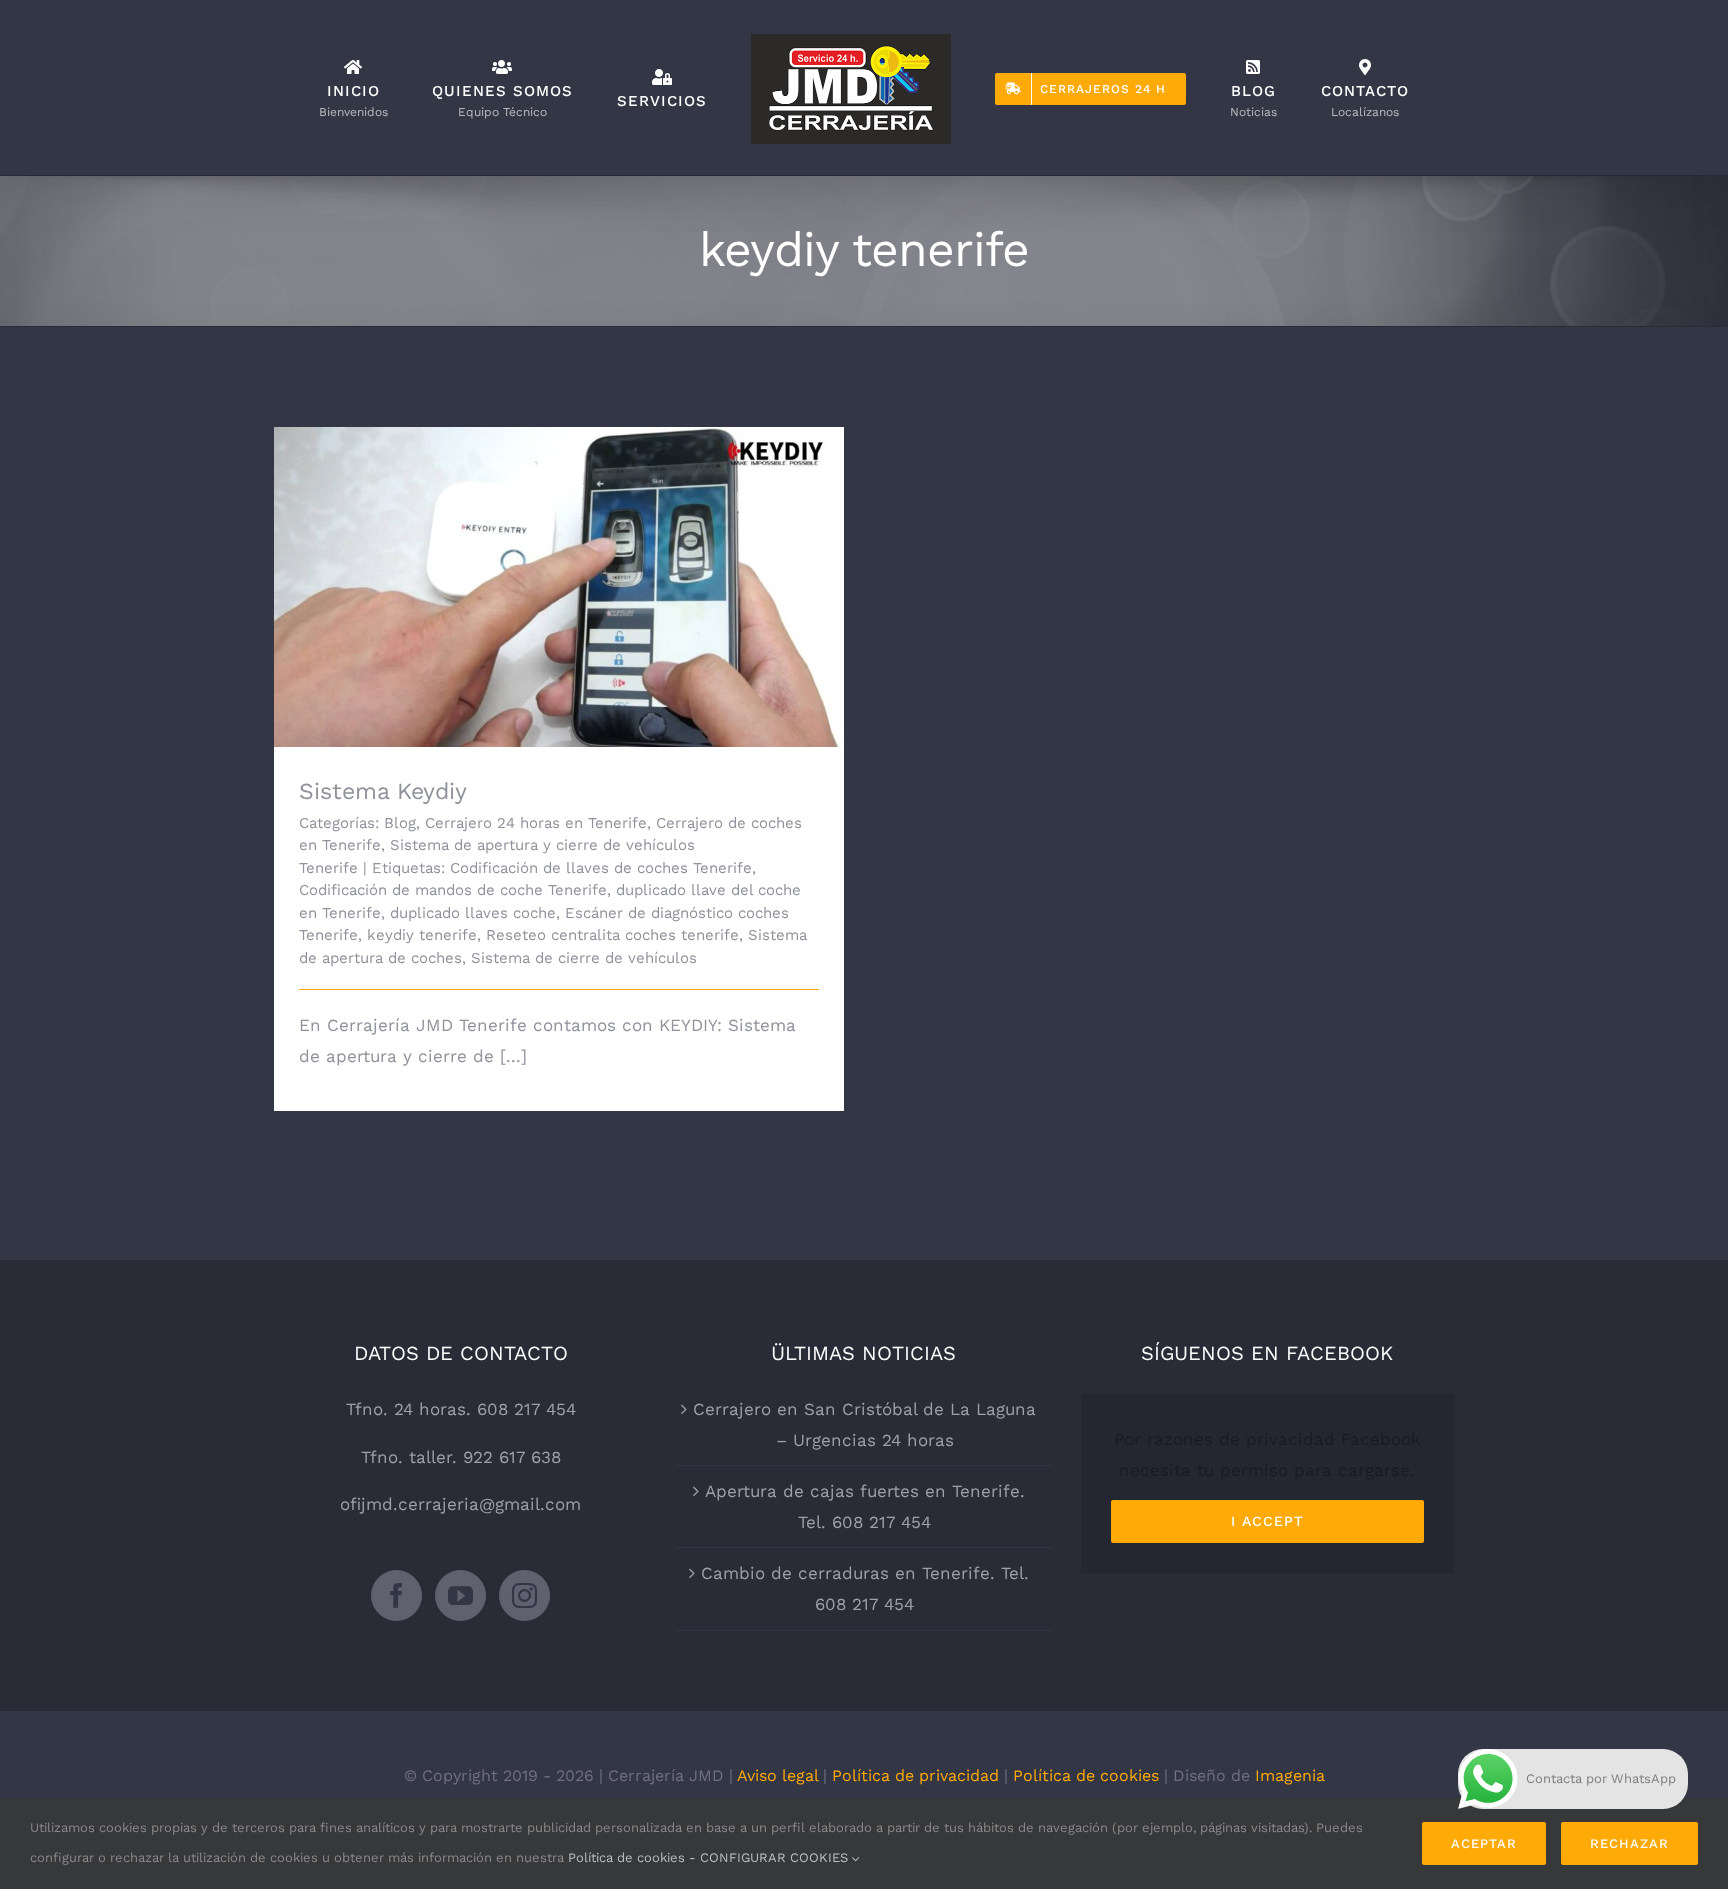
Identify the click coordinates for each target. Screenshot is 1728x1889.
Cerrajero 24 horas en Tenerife (536, 823)
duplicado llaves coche (473, 913)
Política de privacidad (915, 1775)
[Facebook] (396, 1595)
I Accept (1267, 1521)
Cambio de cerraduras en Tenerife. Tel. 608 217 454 (865, 1588)
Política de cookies (1086, 1775)
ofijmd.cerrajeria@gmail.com (460, 1504)
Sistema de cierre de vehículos (584, 958)
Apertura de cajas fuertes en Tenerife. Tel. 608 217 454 (865, 1506)
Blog (400, 823)
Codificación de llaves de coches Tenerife (601, 868)
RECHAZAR (1629, 1843)
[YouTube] (460, 1595)
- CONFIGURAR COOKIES (770, 1857)
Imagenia (1290, 1775)
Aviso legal (777, 1775)
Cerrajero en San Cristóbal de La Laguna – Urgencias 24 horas (864, 1424)
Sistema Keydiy (559, 569)
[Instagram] (524, 1595)
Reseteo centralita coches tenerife (612, 935)
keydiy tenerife (422, 935)
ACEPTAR (1484, 1843)
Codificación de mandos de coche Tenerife (453, 890)
